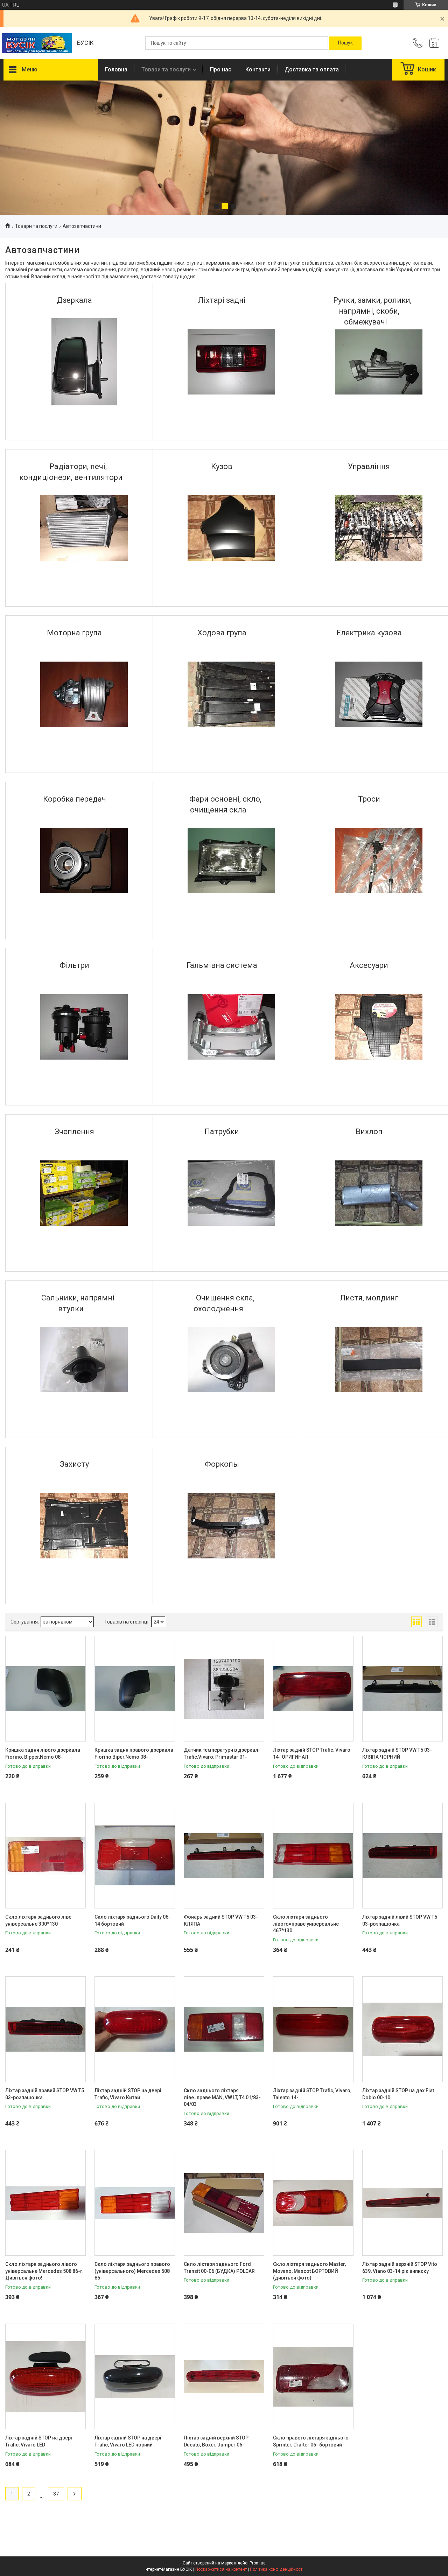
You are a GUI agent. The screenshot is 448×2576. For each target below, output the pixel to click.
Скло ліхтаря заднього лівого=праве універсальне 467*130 (306, 1924)
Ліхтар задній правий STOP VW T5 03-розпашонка (45, 2094)
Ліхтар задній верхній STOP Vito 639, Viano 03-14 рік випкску (400, 2268)
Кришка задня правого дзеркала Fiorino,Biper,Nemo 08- (134, 1753)
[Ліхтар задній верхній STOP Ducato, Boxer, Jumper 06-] (224, 2376)
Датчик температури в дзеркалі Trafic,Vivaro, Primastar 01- (222, 1753)
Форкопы (222, 1464)
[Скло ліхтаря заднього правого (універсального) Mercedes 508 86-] (135, 2203)
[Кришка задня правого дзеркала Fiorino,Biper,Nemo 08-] (135, 1689)
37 (56, 2494)
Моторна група (74, 633)
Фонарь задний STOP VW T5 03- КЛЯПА (221, 1920)
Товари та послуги (166, 69)
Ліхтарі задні (222, 300)
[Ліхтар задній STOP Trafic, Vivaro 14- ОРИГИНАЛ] (313, 1689)
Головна (116, 69)
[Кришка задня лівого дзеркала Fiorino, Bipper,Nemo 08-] (45, 1689)
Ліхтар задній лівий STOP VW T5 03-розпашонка (400, 1920)
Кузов (222, 466)
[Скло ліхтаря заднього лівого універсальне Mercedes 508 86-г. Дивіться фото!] (45, 2203)
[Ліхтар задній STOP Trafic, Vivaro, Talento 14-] (313, 2029)
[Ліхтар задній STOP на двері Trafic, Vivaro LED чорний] (135, 2376)
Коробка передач (75, 799)
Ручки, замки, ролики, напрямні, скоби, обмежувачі (372, 311)
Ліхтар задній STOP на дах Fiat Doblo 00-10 (398, 2094)
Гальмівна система (222, 965)
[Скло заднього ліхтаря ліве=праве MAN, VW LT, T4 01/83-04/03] (224, 2029)
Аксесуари (369, 965)
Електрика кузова (369, 633)
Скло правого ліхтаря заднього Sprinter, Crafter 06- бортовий (311, 2441)
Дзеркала (74, 300)
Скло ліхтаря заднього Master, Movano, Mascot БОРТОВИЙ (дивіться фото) (309, 2271)
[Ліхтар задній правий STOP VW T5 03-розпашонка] (45, 2029)
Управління (369, 466)
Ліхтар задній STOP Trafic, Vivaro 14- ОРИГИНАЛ (312, 1753)
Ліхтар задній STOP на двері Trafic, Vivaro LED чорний (128, 2441)
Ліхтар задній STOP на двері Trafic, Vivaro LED (39, 2441)
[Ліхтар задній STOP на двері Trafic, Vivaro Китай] (135, 2029)
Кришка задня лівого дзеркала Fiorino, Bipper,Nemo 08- (43, 1753)
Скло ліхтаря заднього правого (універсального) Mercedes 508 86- (132, 2271)
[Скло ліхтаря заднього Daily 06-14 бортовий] (135, 1856)
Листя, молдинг (369, 1298)
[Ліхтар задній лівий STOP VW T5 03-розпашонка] (402, 1856)
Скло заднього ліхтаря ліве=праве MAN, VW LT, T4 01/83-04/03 (222, 2097)
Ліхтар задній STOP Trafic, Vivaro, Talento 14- (312, 2094)
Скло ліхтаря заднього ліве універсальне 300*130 (38, 1920)
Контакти (258, 69)
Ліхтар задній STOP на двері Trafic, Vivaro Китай (128, 2094)
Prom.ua (258, 2563)
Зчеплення (74, 1132)
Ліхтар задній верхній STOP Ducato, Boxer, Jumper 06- (216, 2441)
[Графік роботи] (434, 43)
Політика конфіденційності (277, 2569)
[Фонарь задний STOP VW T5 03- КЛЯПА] (224, 1856)
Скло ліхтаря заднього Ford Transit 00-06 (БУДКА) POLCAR (219, 2268)
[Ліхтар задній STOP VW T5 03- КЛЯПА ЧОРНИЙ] (402, 1689)
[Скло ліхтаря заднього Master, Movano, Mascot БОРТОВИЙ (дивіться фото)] (313, 2203)
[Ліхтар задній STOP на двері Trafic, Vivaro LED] (45, 2376)
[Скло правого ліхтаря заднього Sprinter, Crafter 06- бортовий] (313, 2376)
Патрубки (222, 1132)
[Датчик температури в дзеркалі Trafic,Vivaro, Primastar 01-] (224, 1689)
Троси (369, 799)
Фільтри (74, 965)
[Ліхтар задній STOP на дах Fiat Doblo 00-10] (402, 2029)
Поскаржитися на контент (221, 2569)
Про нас (221, 69)
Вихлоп (369, 1132)
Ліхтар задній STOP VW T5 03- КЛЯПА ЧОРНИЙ (397, 1753)
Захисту (74, 1464)
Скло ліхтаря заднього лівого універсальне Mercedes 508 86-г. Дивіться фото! (44, 2271)
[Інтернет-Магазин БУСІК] (37, 43)
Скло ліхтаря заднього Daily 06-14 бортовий (132, 1920)
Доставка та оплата (312, 69)
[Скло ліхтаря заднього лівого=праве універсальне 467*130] (313, 1856)
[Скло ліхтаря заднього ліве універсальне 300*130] (45, 1856)
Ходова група (222, 633)
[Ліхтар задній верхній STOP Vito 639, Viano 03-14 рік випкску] (402, 2203)
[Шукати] (345, 43)
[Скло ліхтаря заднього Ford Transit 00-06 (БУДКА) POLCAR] (224, 2203)
